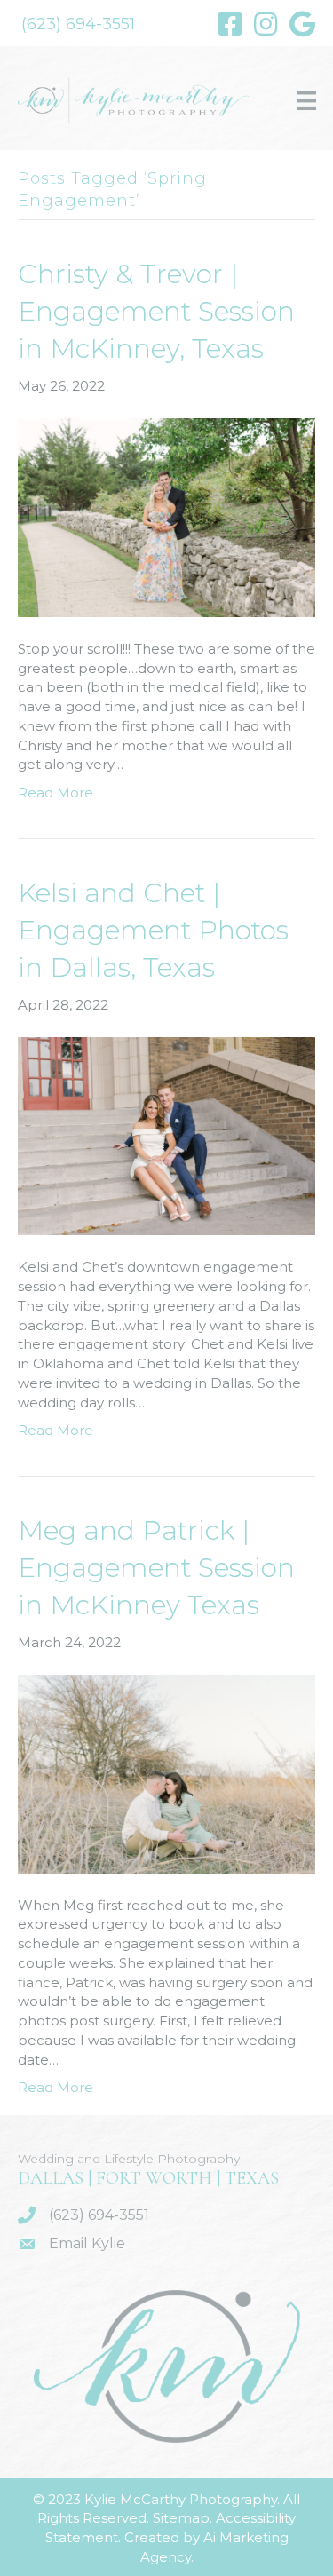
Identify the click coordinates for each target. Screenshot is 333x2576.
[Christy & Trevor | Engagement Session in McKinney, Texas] (166, 516)
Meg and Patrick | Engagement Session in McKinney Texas (156, 1568)
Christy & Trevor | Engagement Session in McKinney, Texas (156, 311)
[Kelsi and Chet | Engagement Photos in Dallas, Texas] (166, 1135)
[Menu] (306, 100)
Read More (55, 793)
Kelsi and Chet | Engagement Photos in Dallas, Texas (153, 930)
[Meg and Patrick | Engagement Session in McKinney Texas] (166, 1773)
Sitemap (181, 2518)
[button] (78, 24)
